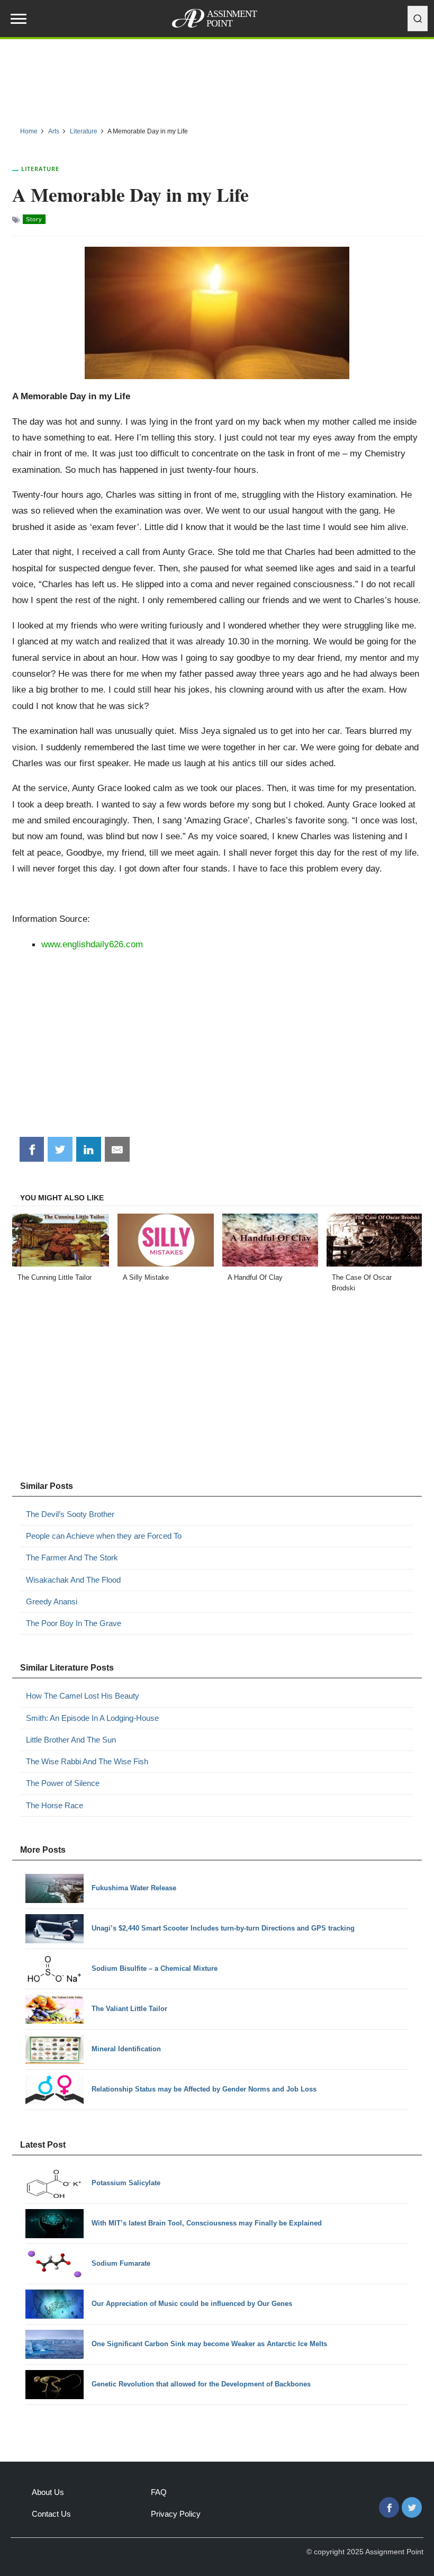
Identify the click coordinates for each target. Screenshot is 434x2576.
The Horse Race (55, 1805)
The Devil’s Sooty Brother (70, 1514)
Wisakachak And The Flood (73, 1580)
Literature (40, 169)
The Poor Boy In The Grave (74, 1623)
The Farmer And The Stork (72, 1558)
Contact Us (51, 2514)
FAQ (159, 2492)
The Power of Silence (63, 1783)
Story (34, 219)
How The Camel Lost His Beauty (83, 1696)
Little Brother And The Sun (71, 1740)
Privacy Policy (176, 2514)
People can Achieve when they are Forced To (104, 1536)
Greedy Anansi (52, 1601)
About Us (48, 2492)
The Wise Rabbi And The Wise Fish (87, 1761)
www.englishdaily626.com (92, 944)
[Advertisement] (217, 79)
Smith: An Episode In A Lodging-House (92, 1718)
